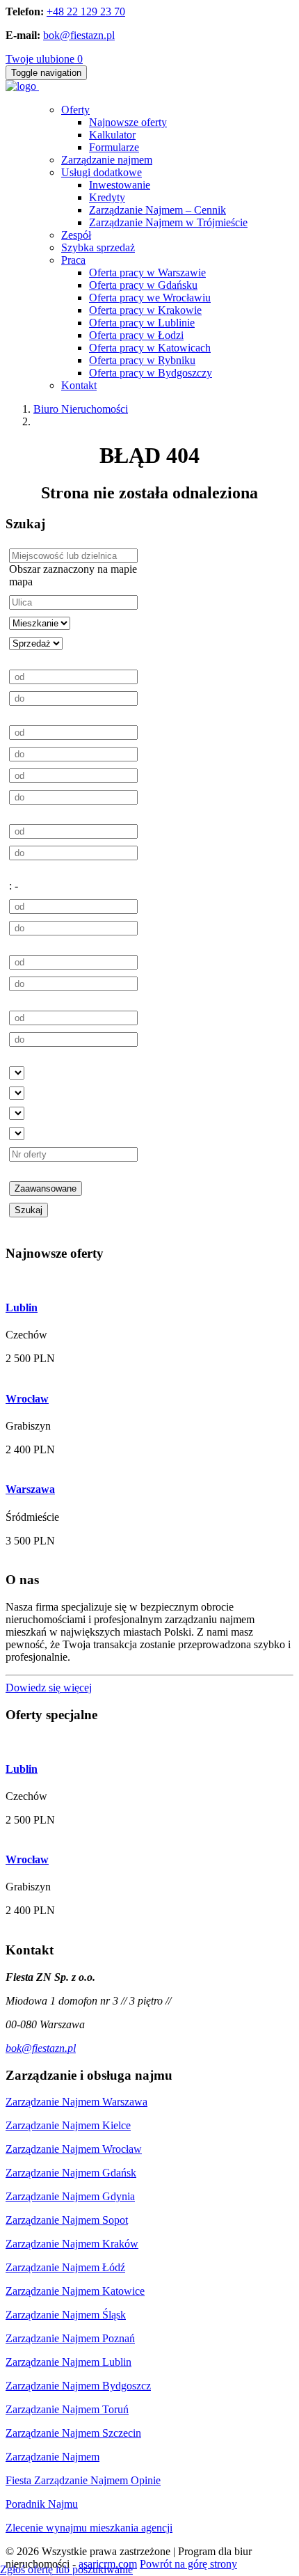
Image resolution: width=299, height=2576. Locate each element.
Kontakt (79, 385)
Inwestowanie (120, 185)
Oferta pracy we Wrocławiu (150, 298)
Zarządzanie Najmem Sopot (67, 2220)
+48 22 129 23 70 (86, 11)
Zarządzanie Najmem (52, 2457)
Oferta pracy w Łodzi (136, 335)
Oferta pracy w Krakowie (145, 310)
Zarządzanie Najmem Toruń (67, 2409)
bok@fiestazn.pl (79, 35)
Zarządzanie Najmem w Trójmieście (168, 222)
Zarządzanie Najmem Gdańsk (71, 2173)
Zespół (76, 235)
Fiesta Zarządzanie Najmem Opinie (83, 2480)
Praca (73, 260)
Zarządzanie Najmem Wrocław (74, 2149)
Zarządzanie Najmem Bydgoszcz (78, 2386)
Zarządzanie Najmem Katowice (75, 2291)
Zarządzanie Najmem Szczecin (73, 2433)
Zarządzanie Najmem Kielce (68, 2125)
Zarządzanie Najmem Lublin (68, 2362)
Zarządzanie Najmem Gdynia (70, 2196)
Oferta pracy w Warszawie (147, 272)
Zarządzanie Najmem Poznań (70, 2338)
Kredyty (107, 197)
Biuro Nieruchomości (81, 409)
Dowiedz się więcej (49, 1688)
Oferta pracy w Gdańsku (143, 285)
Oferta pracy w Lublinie (142, 323)
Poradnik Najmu (42, 2504)
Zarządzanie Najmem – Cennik (157, 210)
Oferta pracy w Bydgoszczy (151, 373)
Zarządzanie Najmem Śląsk (66, 2315)
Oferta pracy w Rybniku (142, 360)
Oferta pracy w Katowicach (150, 348)
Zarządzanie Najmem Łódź (65, 2267)
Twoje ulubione (44, 59)
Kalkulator (112, 135)
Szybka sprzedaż (98, 247)
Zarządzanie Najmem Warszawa (76, 2102)
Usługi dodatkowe (102, 172)
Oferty (75, 110)
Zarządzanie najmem (107, 160)
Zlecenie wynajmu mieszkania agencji (89, 2528)
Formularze (114, 147)
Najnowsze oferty (128, 122)
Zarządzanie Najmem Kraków (72, 2244)
